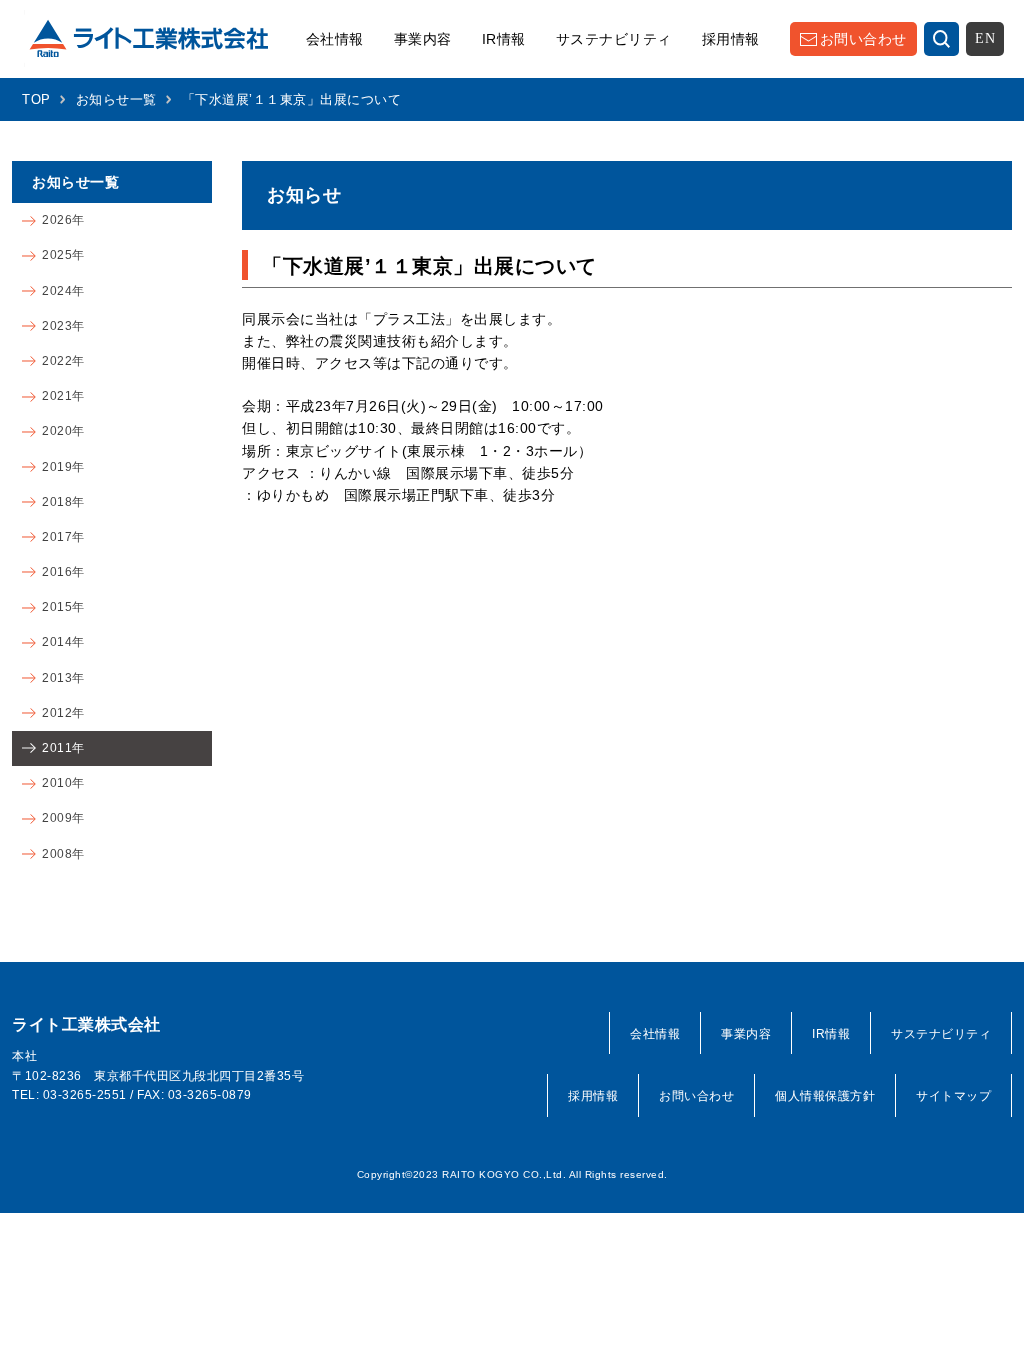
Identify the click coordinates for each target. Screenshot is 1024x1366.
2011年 (63, 748)
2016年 (63, 572)
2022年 (63, 361)
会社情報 (335, 39)
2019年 (63, 467)
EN (985, 38)
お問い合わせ (863, 39)
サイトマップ (953, 1096)
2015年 (63, 607)
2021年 (63, 396)
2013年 (63, 678)
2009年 (63, 818)
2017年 (63, 537)
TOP (36, 99)
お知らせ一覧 (116, 99)
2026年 (63, 220)
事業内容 (423, 39)
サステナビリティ (614, 39)
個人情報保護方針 (825, 1096)
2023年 (63, 326)
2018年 (63, 502)
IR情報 (504, 39)
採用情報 (731, 39)
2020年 (63, 431)
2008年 (63, 854)
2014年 (63, 642)
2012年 (63, 713)
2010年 (63, 783)
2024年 (63, 291)
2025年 (63, 255)
